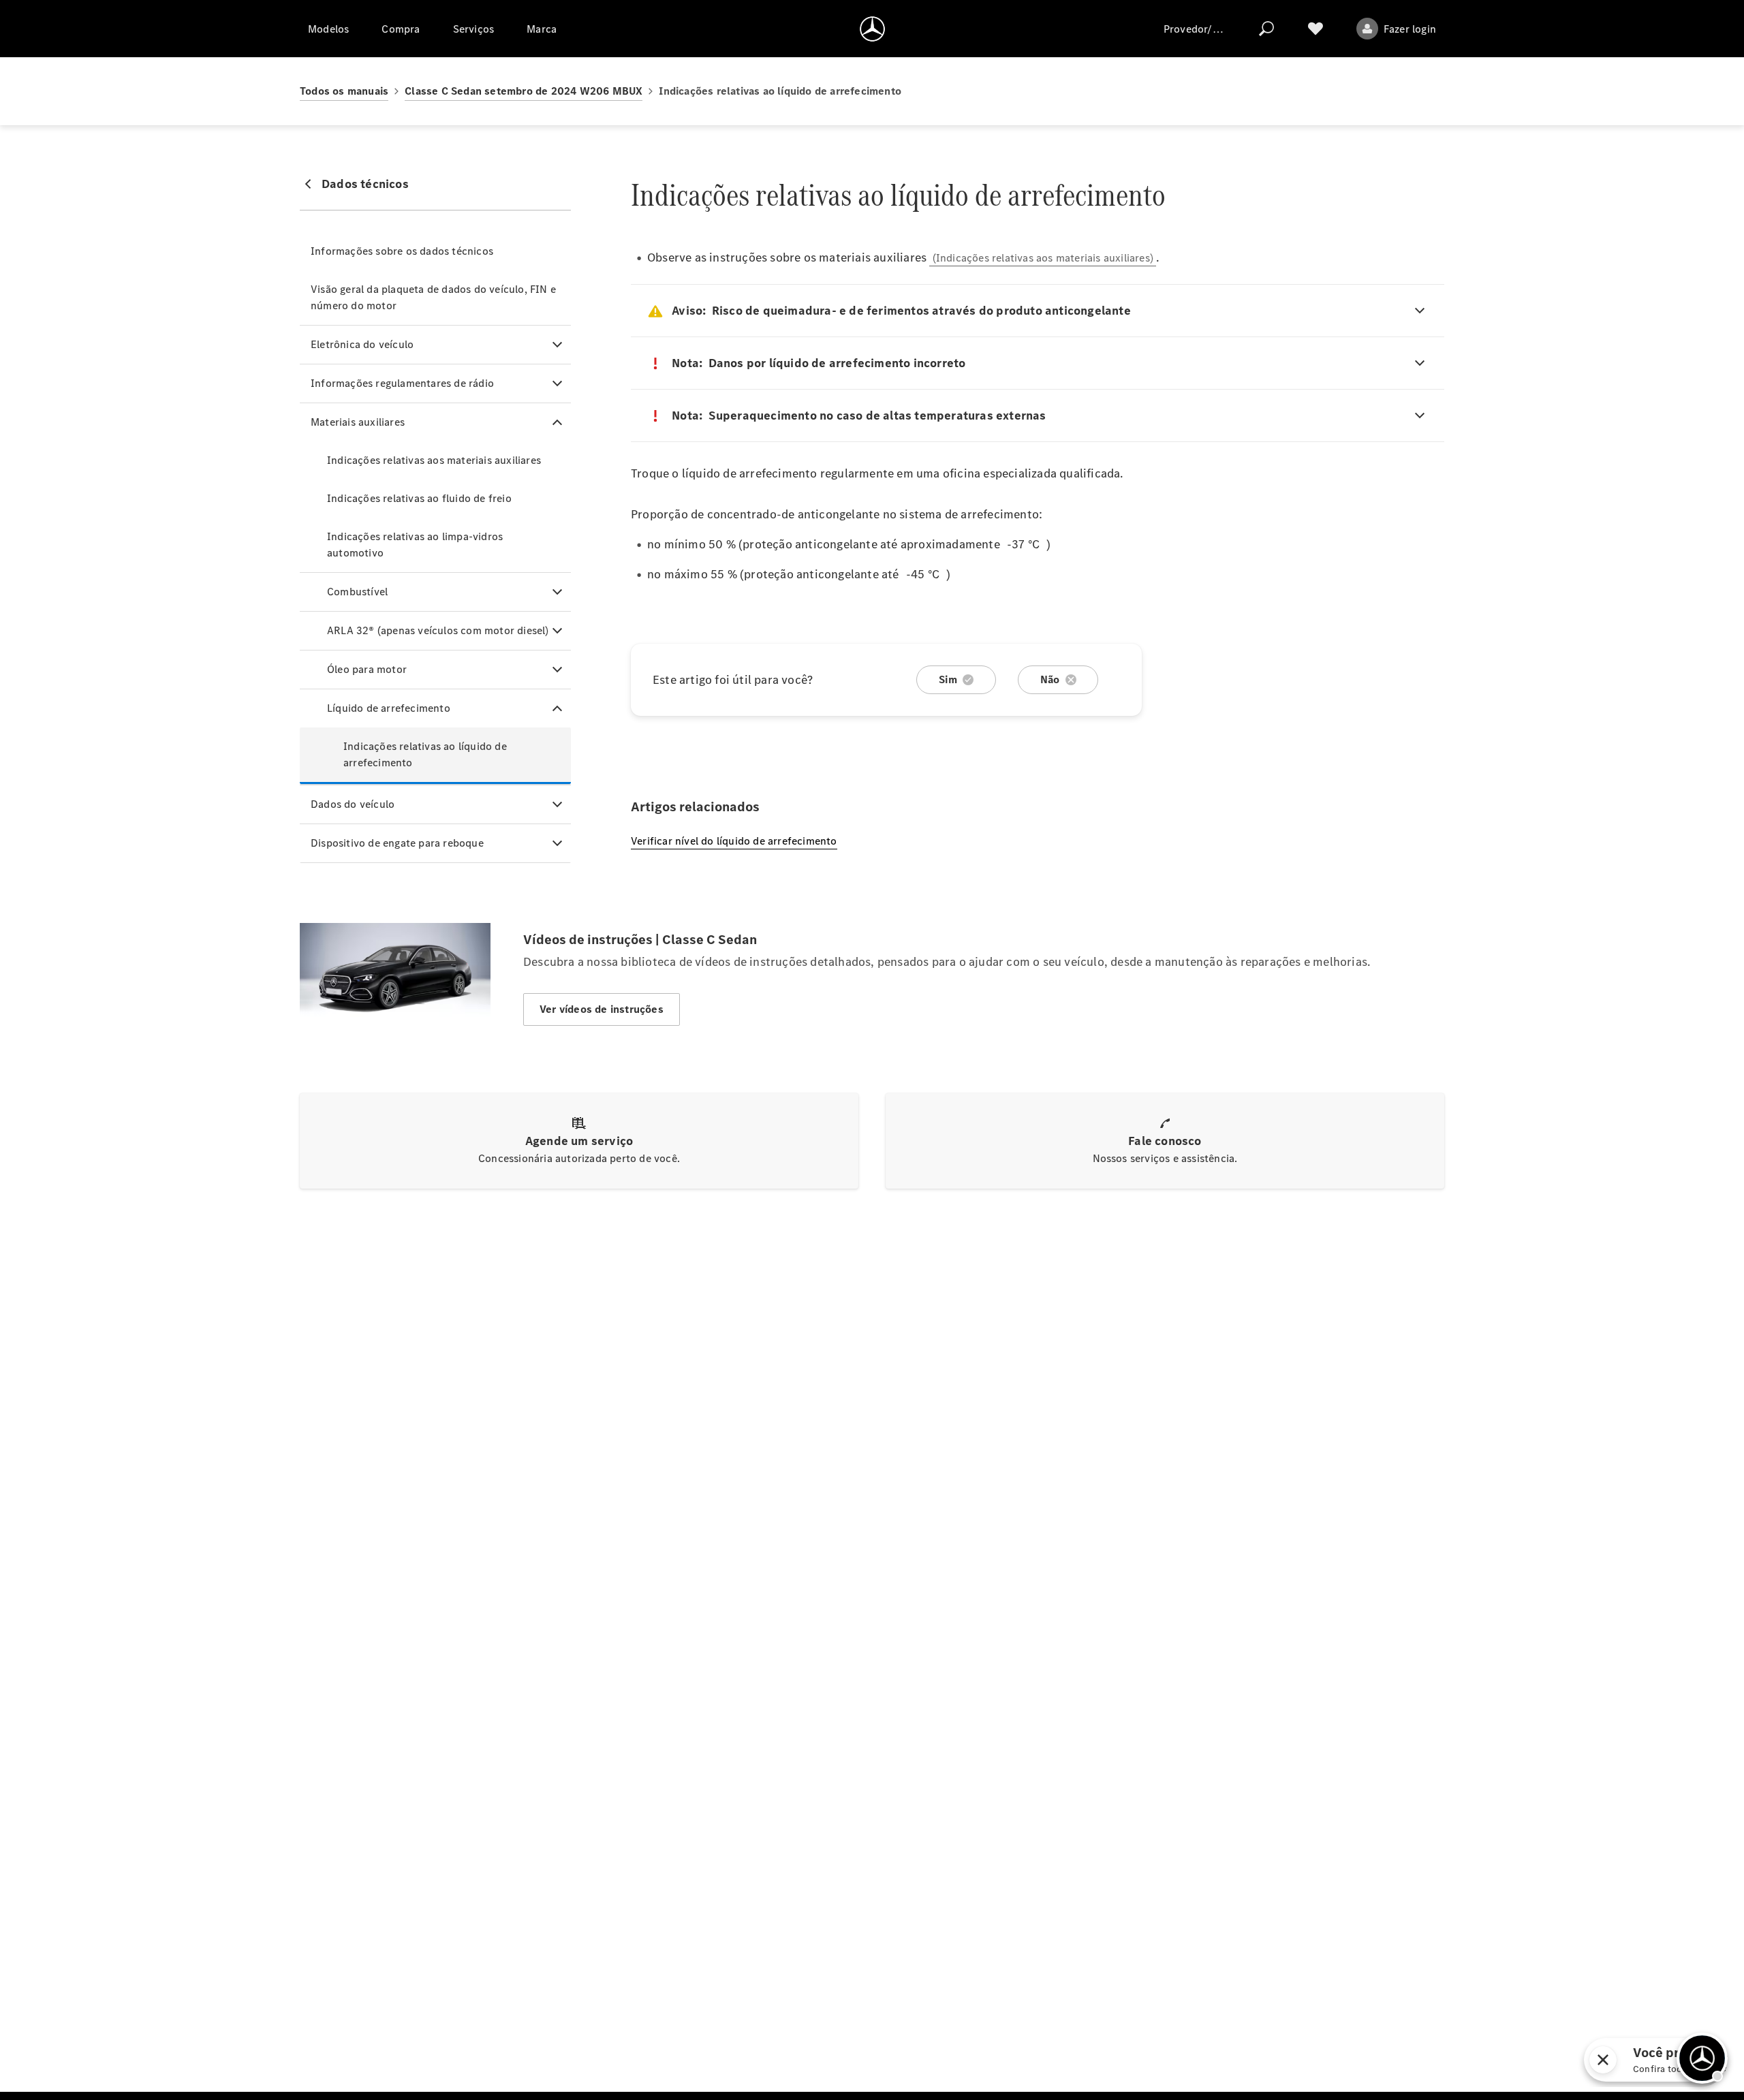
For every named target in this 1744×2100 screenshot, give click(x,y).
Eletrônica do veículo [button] (362, 344)
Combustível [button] (357, 592)
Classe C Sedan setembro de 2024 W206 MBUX (524, 91)
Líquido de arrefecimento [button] (389, 708)
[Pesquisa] (1266, 29)
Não (1050, 679)
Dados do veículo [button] (353, 804)
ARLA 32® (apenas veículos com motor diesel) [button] (438, 630)
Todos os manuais (344, 91)
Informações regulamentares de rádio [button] (402, 383)
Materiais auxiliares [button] (358, 422)
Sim (948, 679)
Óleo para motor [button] (367, 669)
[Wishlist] (1315, 29)
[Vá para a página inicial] (872, 29)
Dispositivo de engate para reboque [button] (397, 843)
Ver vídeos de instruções (602, 1009)
